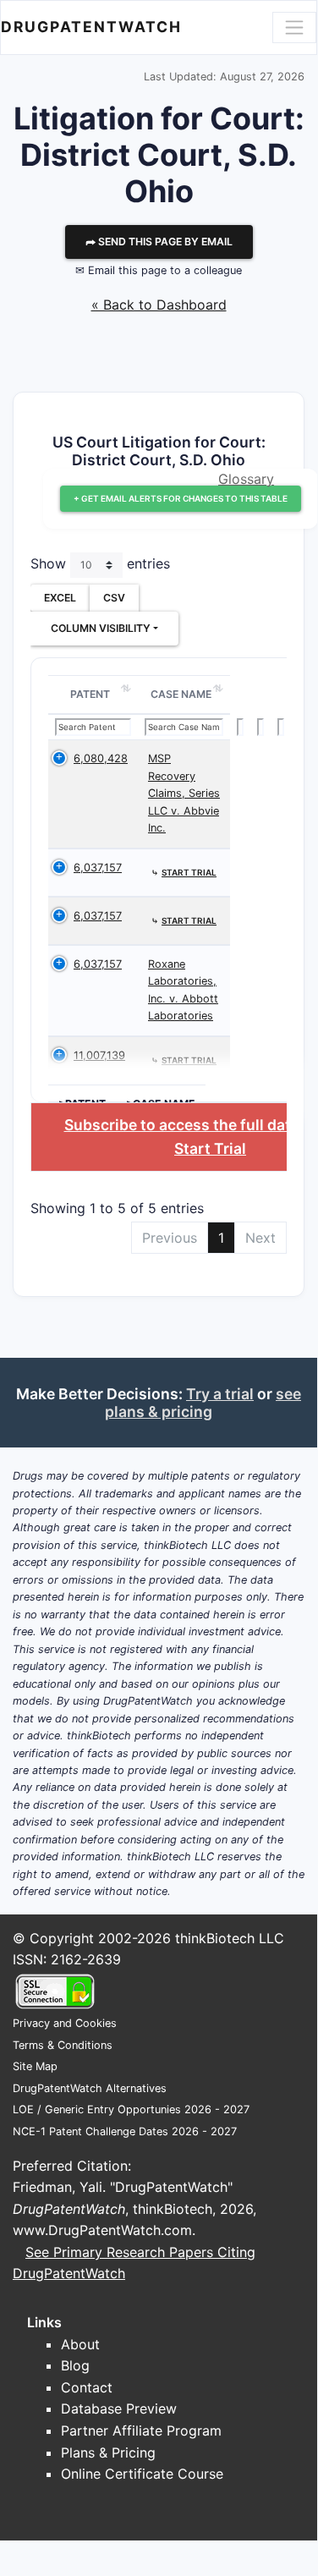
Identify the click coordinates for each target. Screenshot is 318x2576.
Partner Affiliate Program (141, 2430)
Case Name (181, 694)
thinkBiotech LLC (230, 1938)
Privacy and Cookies (65, 2023)
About (80, 2344)
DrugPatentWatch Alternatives (90, 2088)
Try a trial (220, 1394)
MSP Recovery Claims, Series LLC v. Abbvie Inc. (184, 793)
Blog (75, 2365)
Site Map (35, 2066)
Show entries (100, 564)
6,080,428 (101, 758)
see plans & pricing (203, 1403)
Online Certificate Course (142, 2474)
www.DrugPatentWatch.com (102, 2230)
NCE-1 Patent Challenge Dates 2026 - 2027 (125, 2131)
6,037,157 (98, 868)
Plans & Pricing (108, 2452)
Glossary (246, 479)
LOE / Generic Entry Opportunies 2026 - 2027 (131, 2109)
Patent (90, 694)
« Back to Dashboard (159, 305)
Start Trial (210, 1148)
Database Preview (119, 2408)
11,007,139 (99, 1055)
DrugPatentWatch (91, 27)
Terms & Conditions (63, 2045)
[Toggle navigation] (294, 27)
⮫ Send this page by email (159, 242)
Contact (87, 2387)
